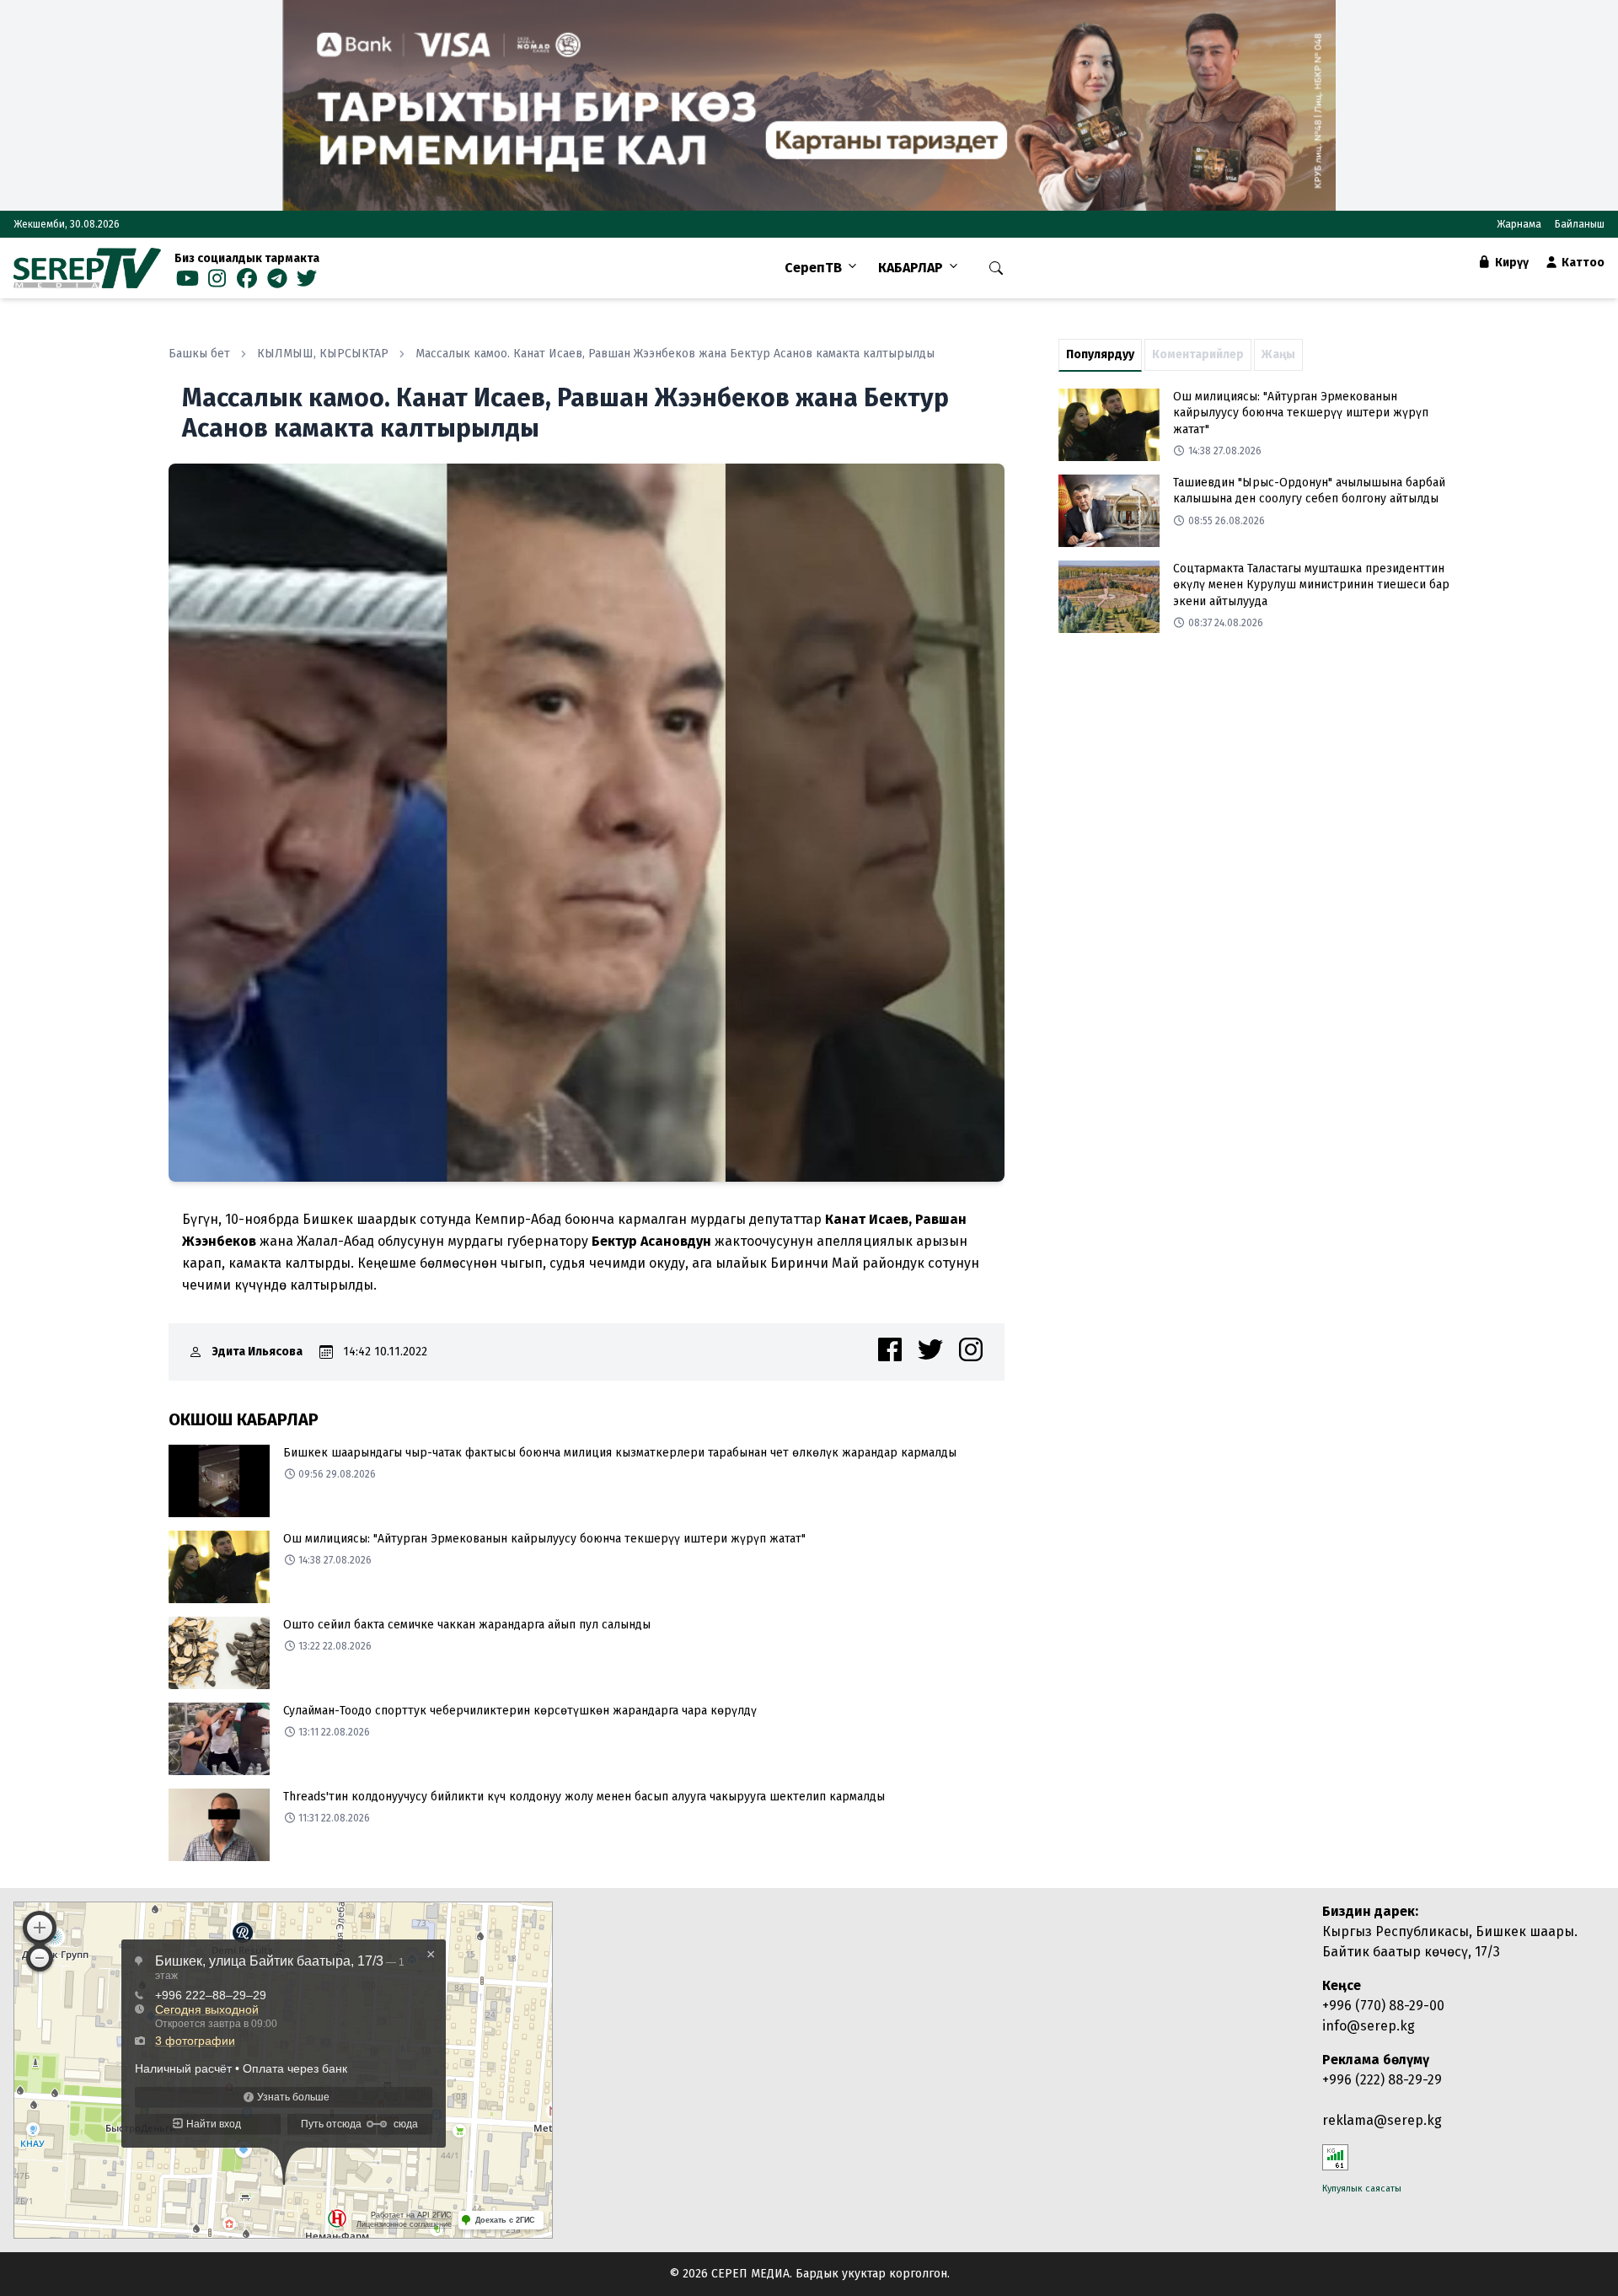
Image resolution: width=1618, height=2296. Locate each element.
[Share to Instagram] (971, 1349)
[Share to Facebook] (890, 1349)
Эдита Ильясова (257, 1352)
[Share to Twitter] (930, 1349)
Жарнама (1519, 224)
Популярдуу (1100, 354)
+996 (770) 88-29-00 (1383, 2006)
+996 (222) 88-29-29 (1382, 2080)
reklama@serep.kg (1382, 2120)
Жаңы (1278, 354)
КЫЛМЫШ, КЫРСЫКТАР (323, 354)
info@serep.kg (1369, 2026)
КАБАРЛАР (911, 268)
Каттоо (1582, 263)
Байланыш (1580, 224)
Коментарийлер (1198, 354)
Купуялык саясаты (1362, 2189)
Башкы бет (199, 354)
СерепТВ (813, 268)
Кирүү (1511, 263)
